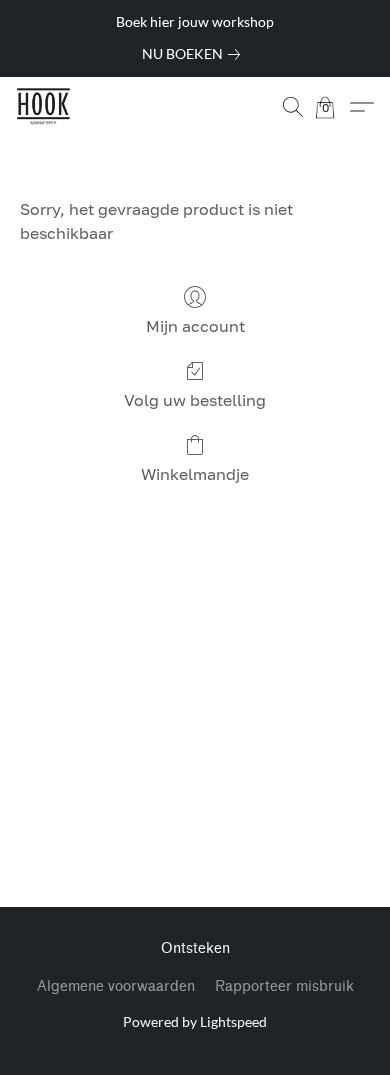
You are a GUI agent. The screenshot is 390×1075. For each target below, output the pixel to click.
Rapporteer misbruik (284, 986)
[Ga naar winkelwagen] (335, 107)
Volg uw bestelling (195, 400)
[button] (45, 107)
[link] (195, 54)
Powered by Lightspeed (195, 1021)
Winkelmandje (195, 474)
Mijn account (195, 326)
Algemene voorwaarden (116, 986)
